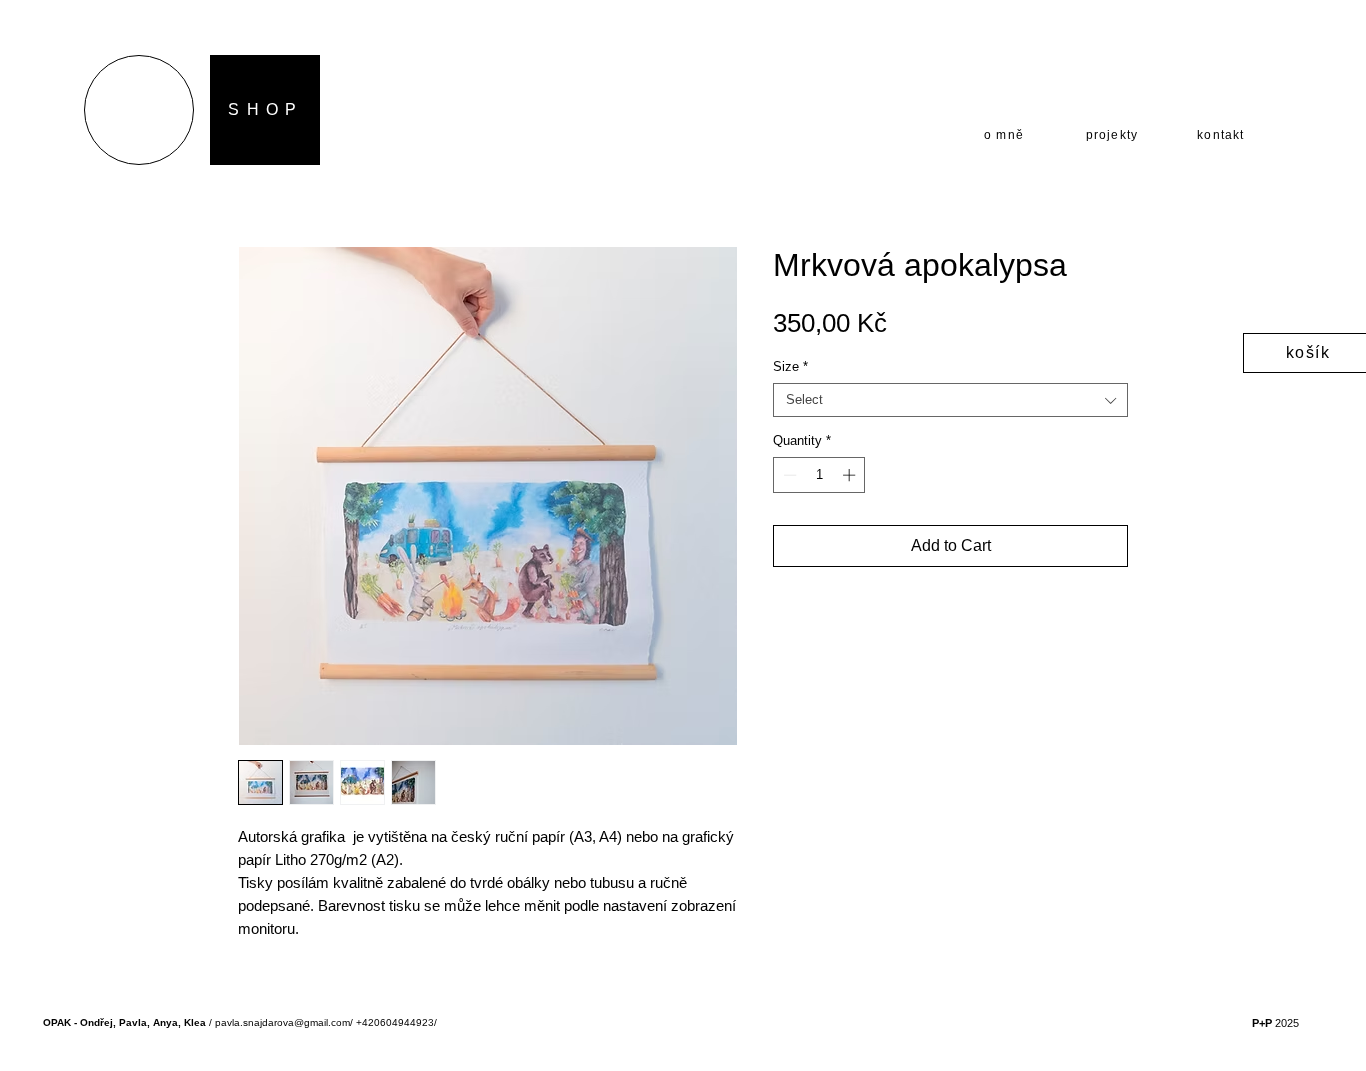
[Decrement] (788, 475)
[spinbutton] (819, 475)
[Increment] (851, 475)
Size (790, 366)
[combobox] (950, 400)
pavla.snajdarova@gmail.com (282, 1022)
